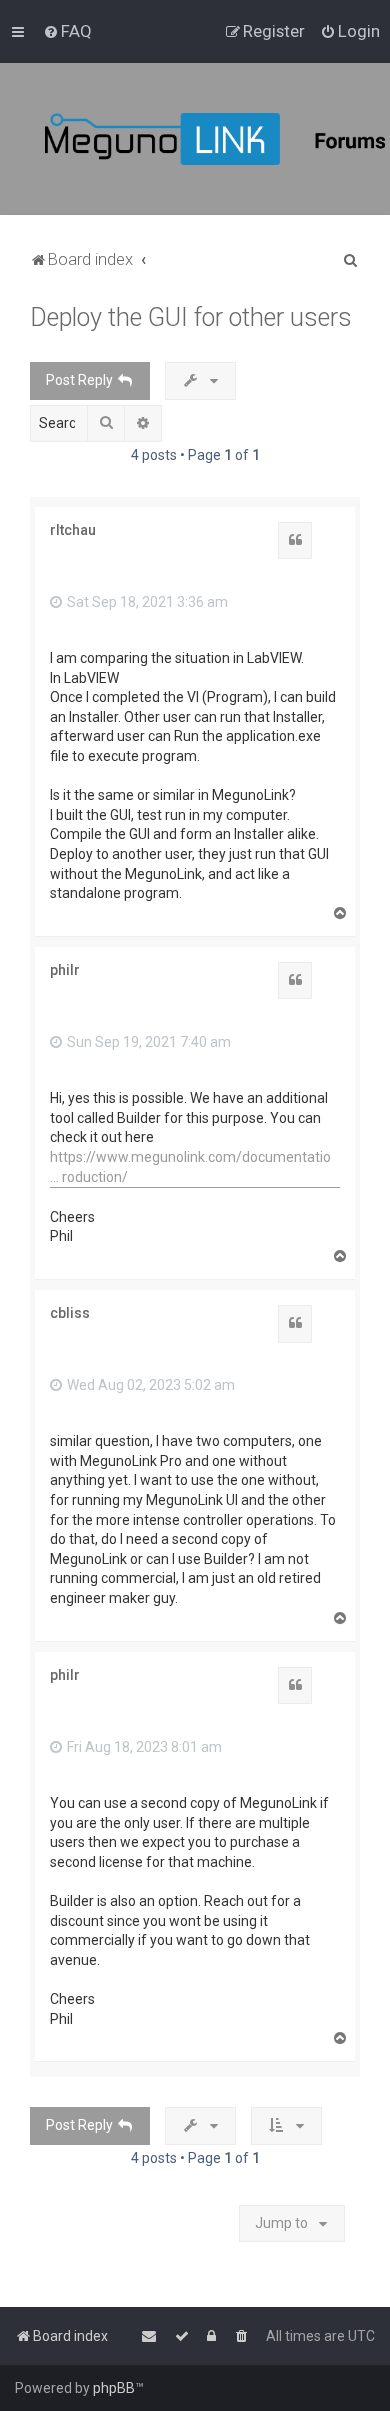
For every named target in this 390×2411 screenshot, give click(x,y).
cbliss (70, 1313)
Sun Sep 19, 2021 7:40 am (147, 1042)
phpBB (114, 2388)
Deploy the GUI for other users (191, 317)
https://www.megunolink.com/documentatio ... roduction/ (190, 1167)
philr (65, 970)
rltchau (73, 530)
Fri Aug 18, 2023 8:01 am (143, 1747)
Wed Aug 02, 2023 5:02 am (149, 1385)
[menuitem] (67, 31)
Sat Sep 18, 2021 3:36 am (146, 602)
